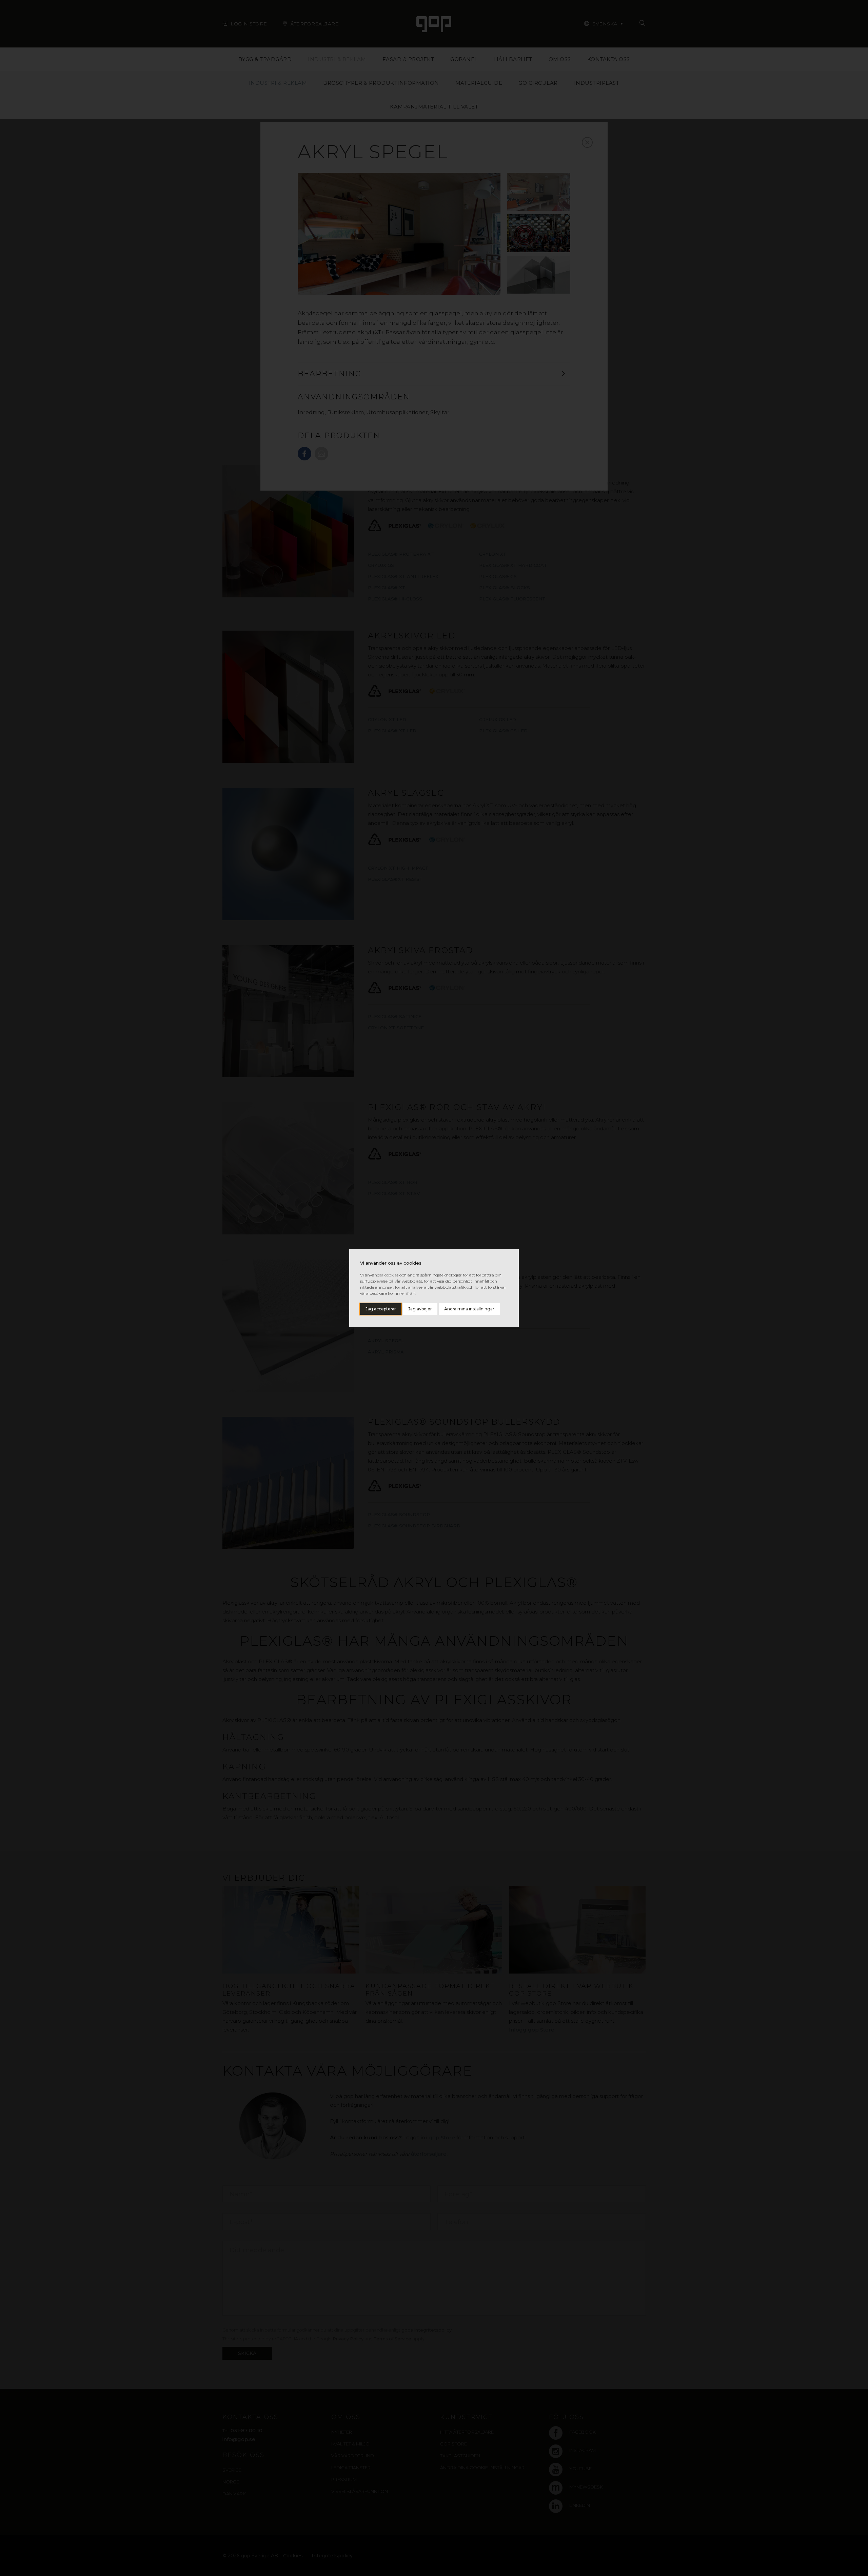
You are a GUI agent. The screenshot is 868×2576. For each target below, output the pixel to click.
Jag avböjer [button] (420, 1309)
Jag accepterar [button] (381, 1309)
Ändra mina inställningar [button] (469, 1309)
